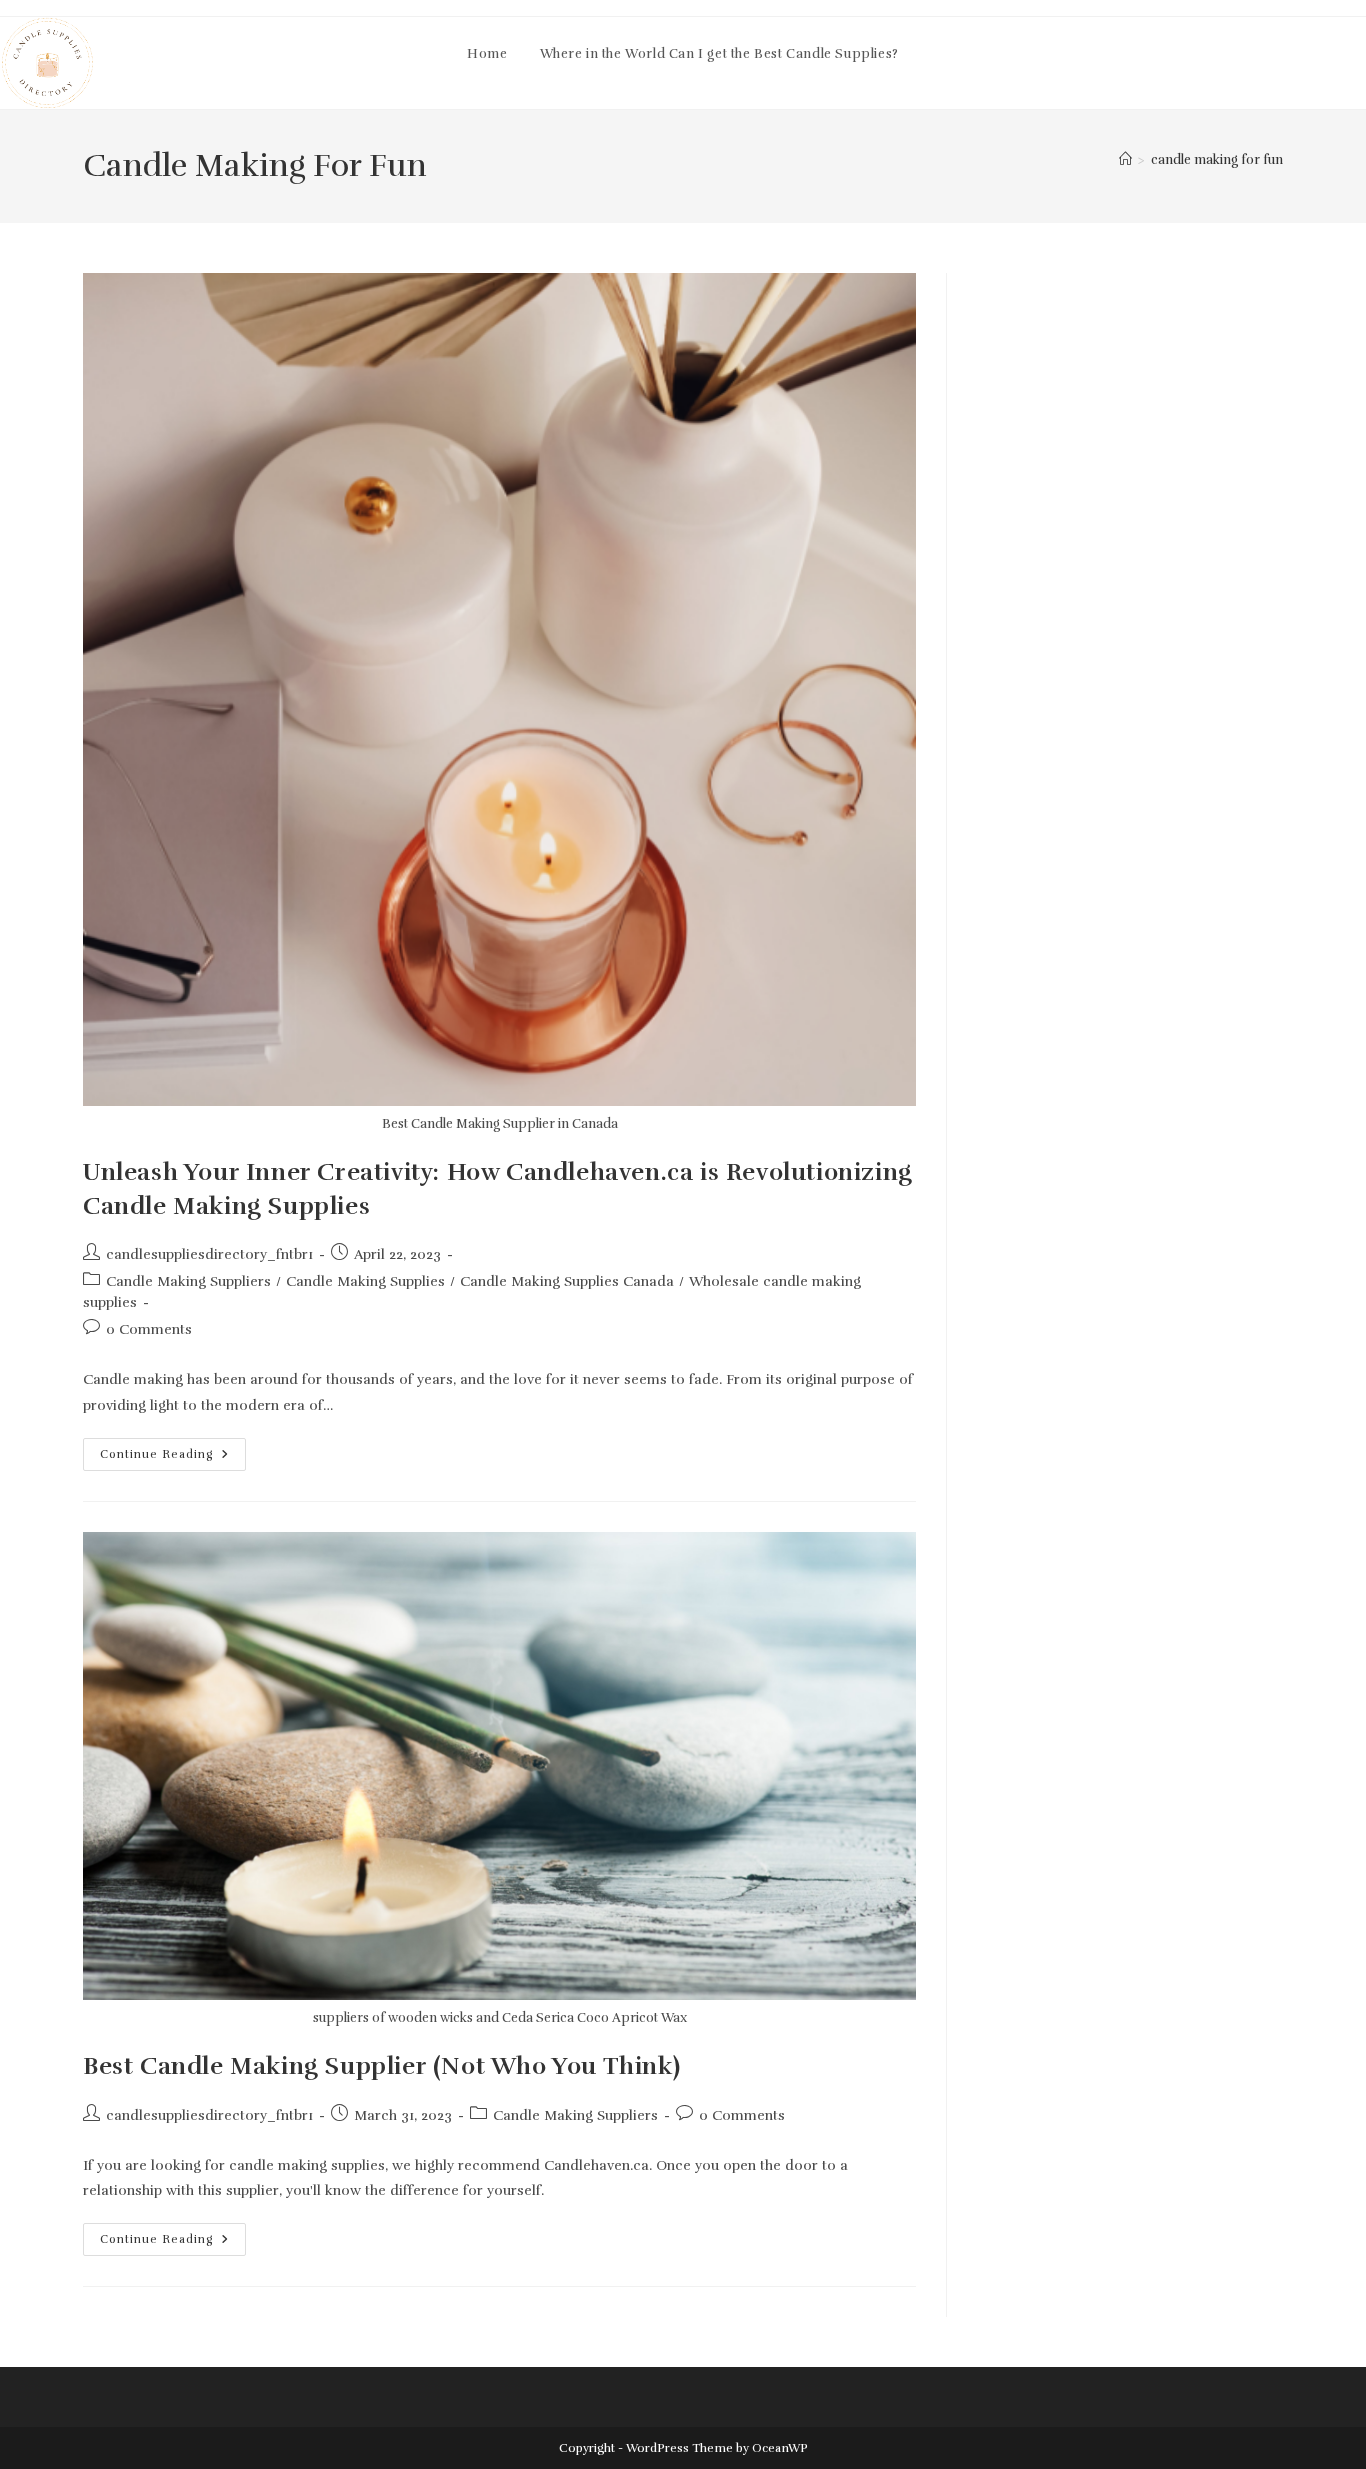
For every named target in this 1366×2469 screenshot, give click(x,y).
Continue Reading (173, 1458)
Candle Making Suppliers (188, 1281)
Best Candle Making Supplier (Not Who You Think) (381, 2066)
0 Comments (149, 1329)
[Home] (1125, 160)
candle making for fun (1217, 160)
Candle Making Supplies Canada (567, 1281)
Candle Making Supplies (365, 1281)
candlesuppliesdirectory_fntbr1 (209, 1254)
